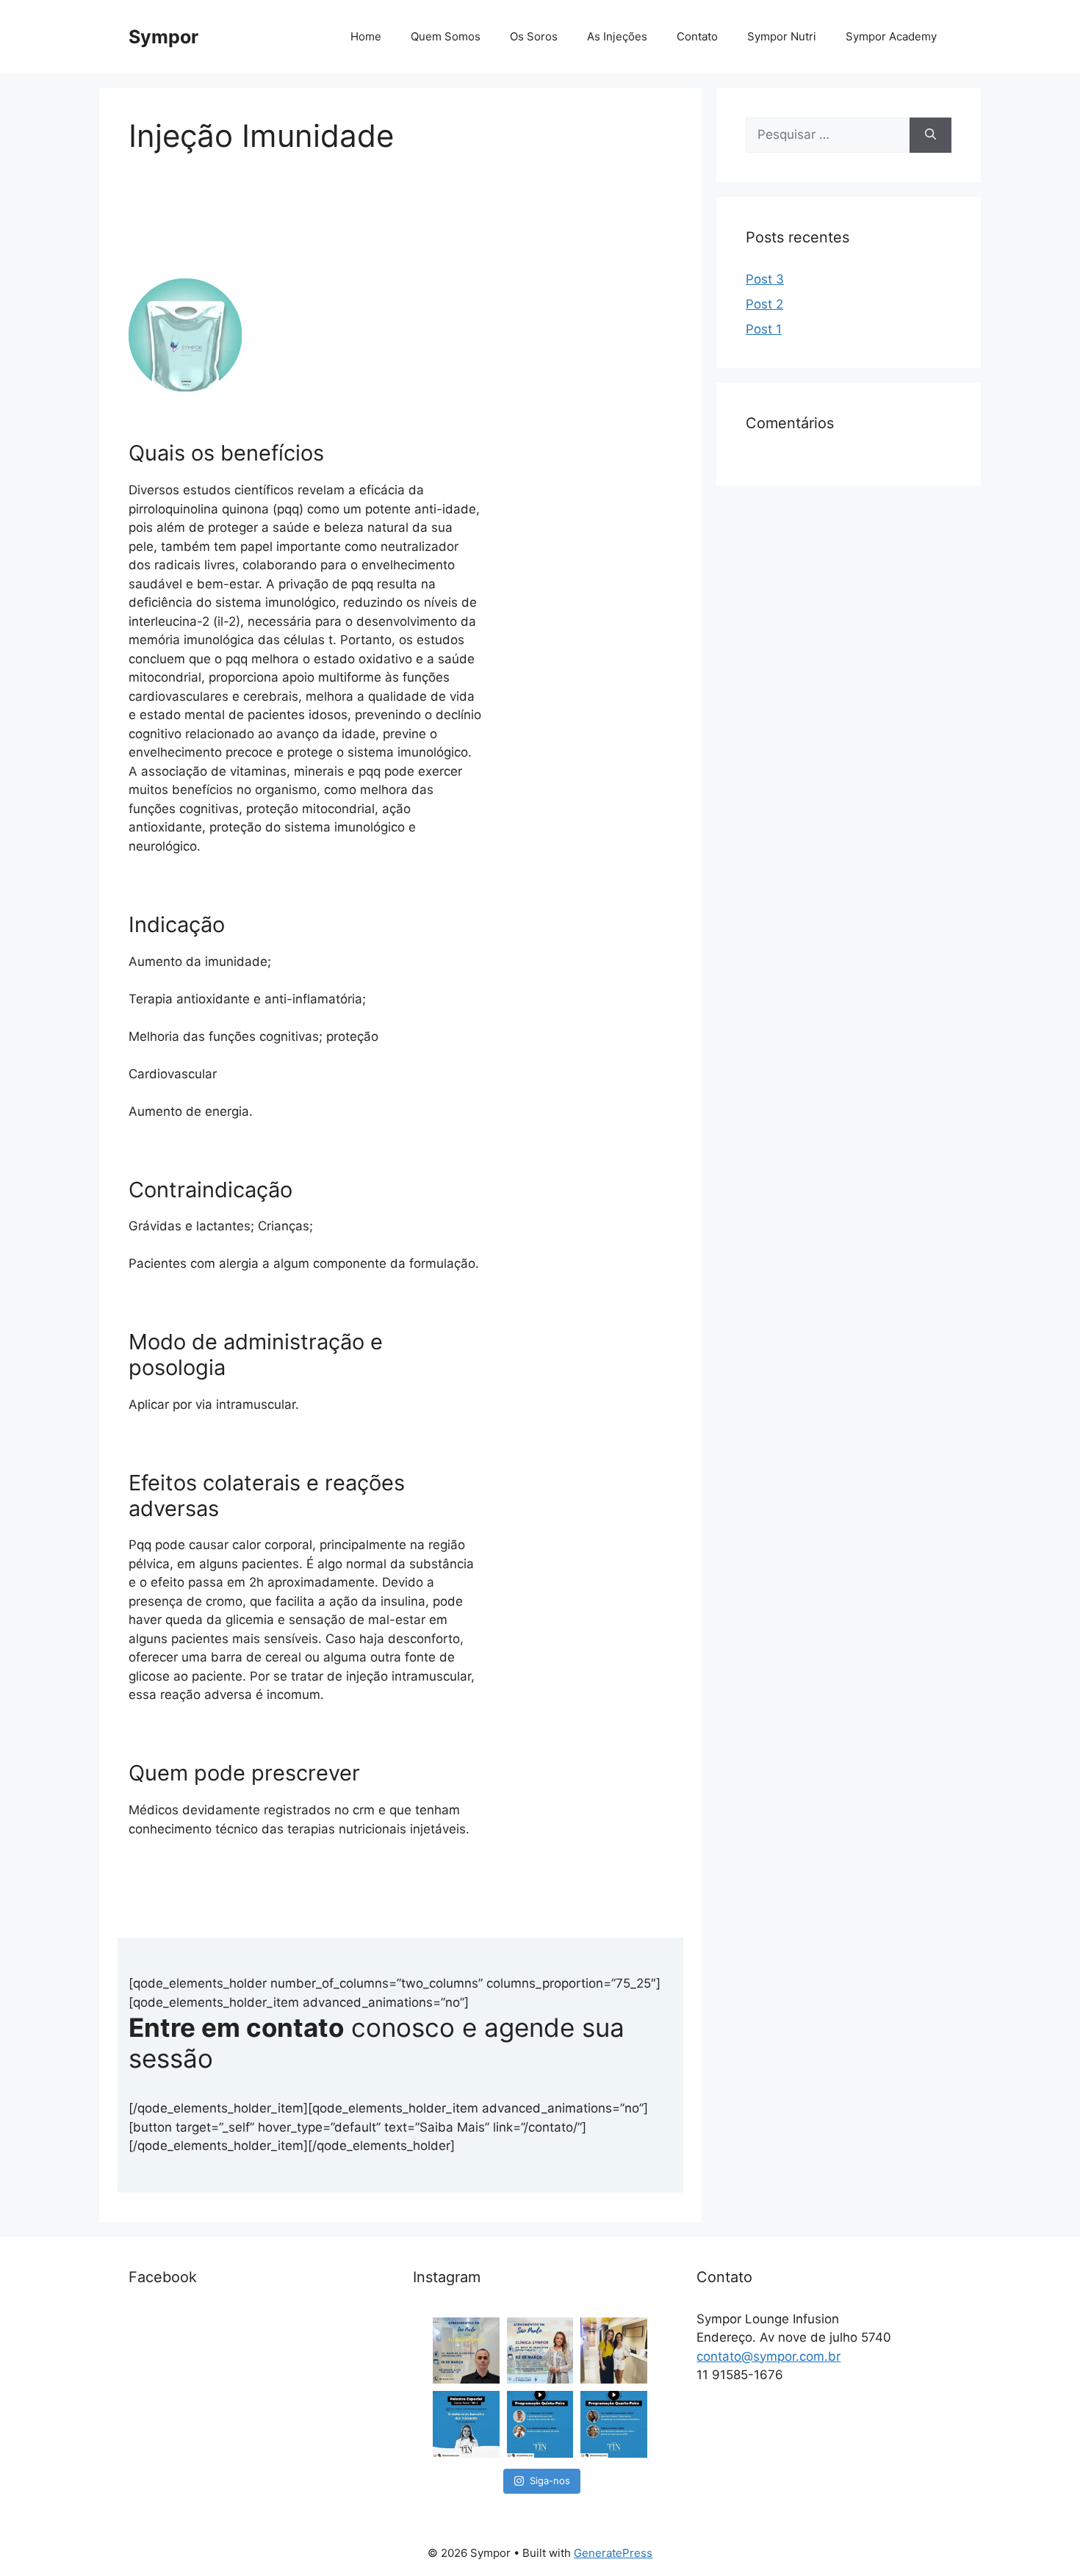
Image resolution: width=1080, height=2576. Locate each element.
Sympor (163, 37)
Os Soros (534, 36)
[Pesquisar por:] (828, 135)
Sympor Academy (891, 36)
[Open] (466, 2351)
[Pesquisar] (930, 135)
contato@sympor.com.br (768, 2356)
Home (366, 36)
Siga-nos (550, 2481)
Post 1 (764, 329)
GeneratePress (613, 2553)
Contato (697, 36)
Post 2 (764, 304)
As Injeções (617, 36)
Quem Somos (446, 36)
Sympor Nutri (782, 36)
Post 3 (765, 279)
